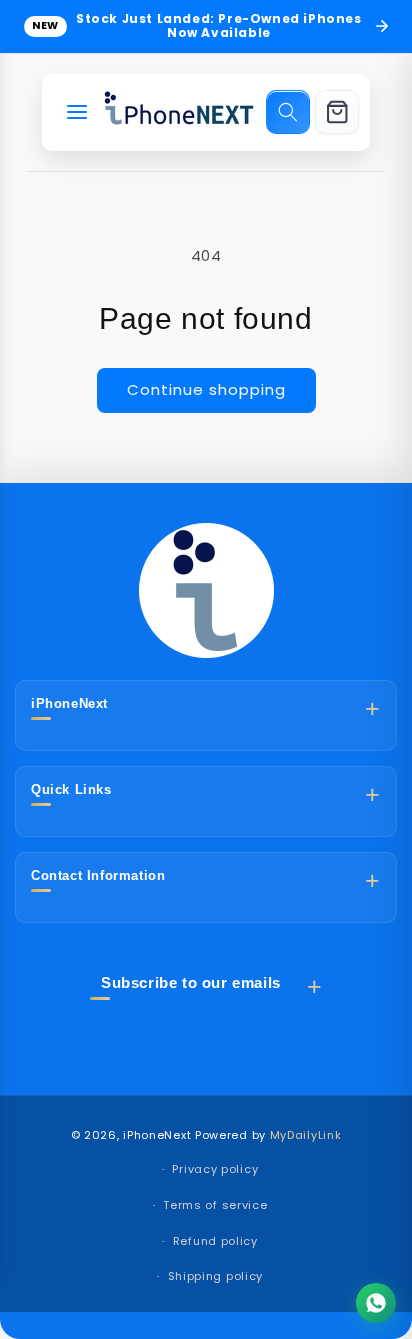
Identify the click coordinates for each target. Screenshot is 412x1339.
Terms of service (215, 1205)
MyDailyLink (306, 1135)
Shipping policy (216, 1276)
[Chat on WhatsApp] (376, 1303)
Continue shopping (206, 389)
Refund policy (215, 1241)
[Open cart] (337, 112)
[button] (288, 112)
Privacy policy (215, 1169)
